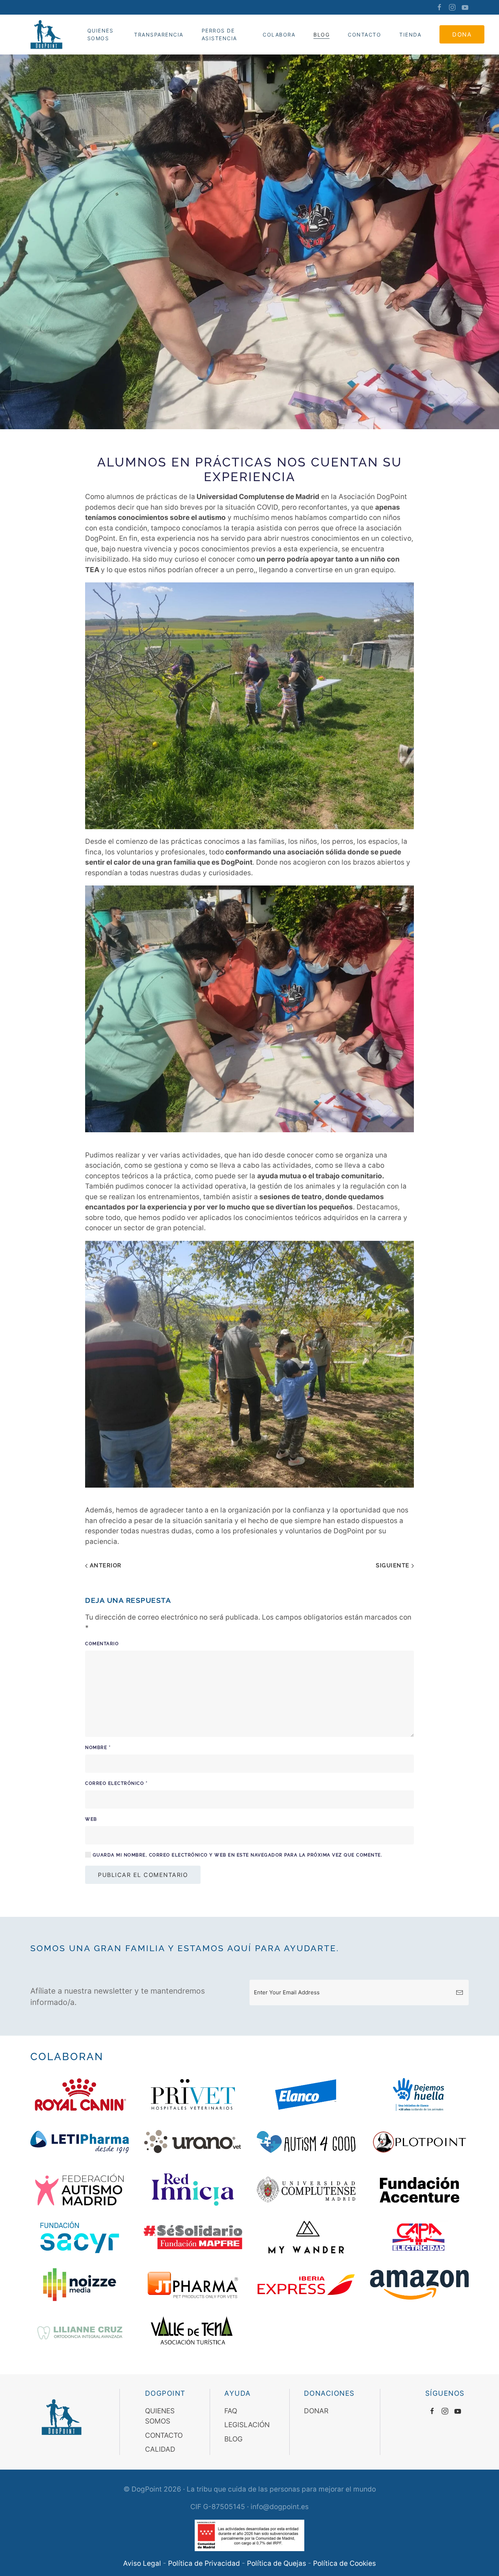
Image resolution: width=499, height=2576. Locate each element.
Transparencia (159, 35)
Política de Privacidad (204, 2563)
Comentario (102, 1644)
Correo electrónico (116, 1783)
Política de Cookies (344, 2563)
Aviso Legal (142, 2563)
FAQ (231, 2411)
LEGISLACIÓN (247, 2425)
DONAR (316, 2411)
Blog (321, 35)
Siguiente (394, 1565)
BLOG (233, 2439)
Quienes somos (100, 34)
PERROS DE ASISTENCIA (219, 34)
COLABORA (279, 35)
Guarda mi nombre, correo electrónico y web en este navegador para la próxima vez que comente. (237, 1855)
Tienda (410, 35)
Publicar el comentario (143, 1875)
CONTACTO (364, 35)
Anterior (105, 1565)
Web (91, 1819)
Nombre (98, 1748)
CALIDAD (160, 2449)
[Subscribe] (460, 1993)
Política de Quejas (277, 2563)
